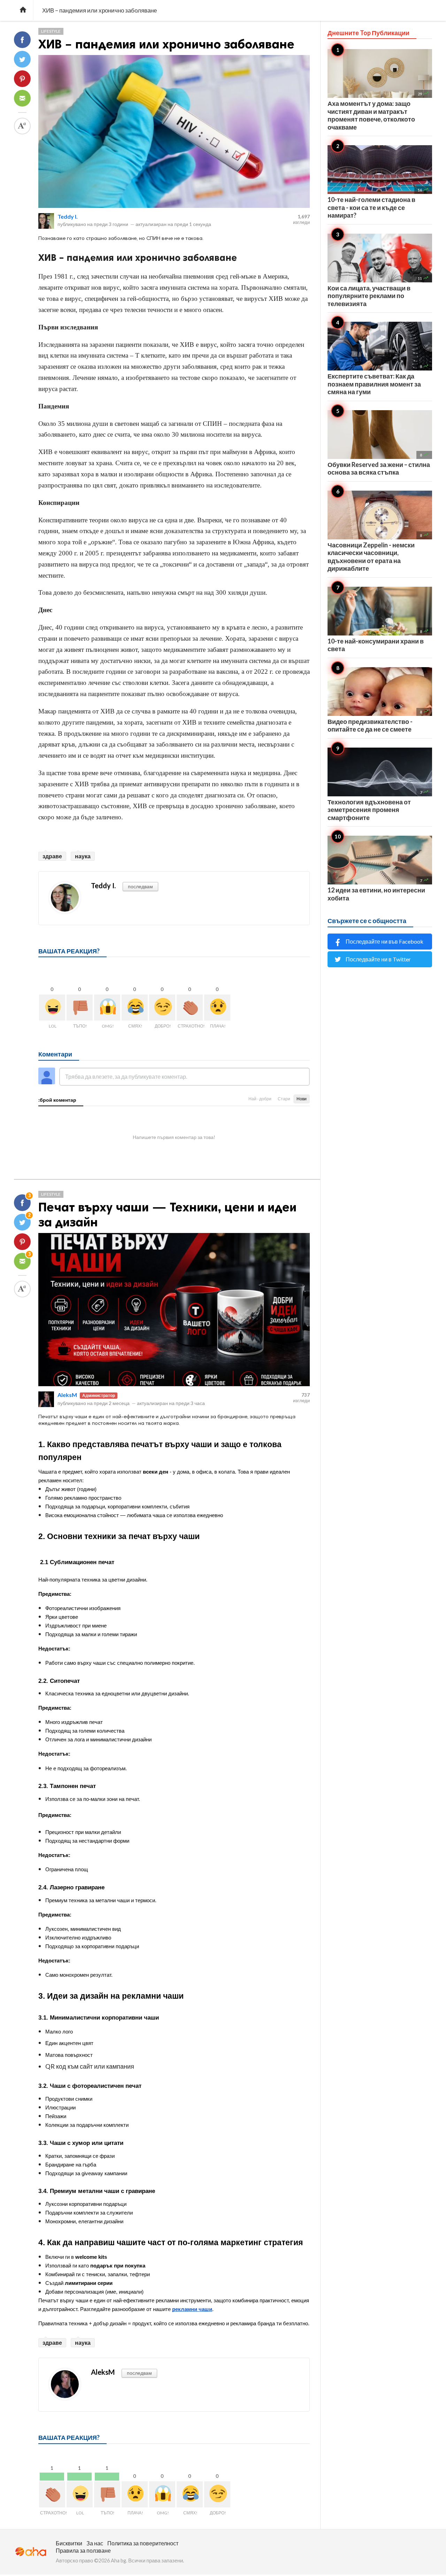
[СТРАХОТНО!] (190, 1008)
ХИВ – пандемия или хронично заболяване (166, 44)
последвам (140, 886)
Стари (284, 1099)
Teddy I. (68, 216)
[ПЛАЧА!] (217, 1008)
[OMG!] (107, 1008)
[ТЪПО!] (80, 1008)
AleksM (67, 1395)
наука (83, 856)
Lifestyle (51, 31)
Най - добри (260, 1099)
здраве (52, 856)
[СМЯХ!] (135, 1008)
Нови (302, 1099)
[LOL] (52, 1008)
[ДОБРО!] (162, 1008)
